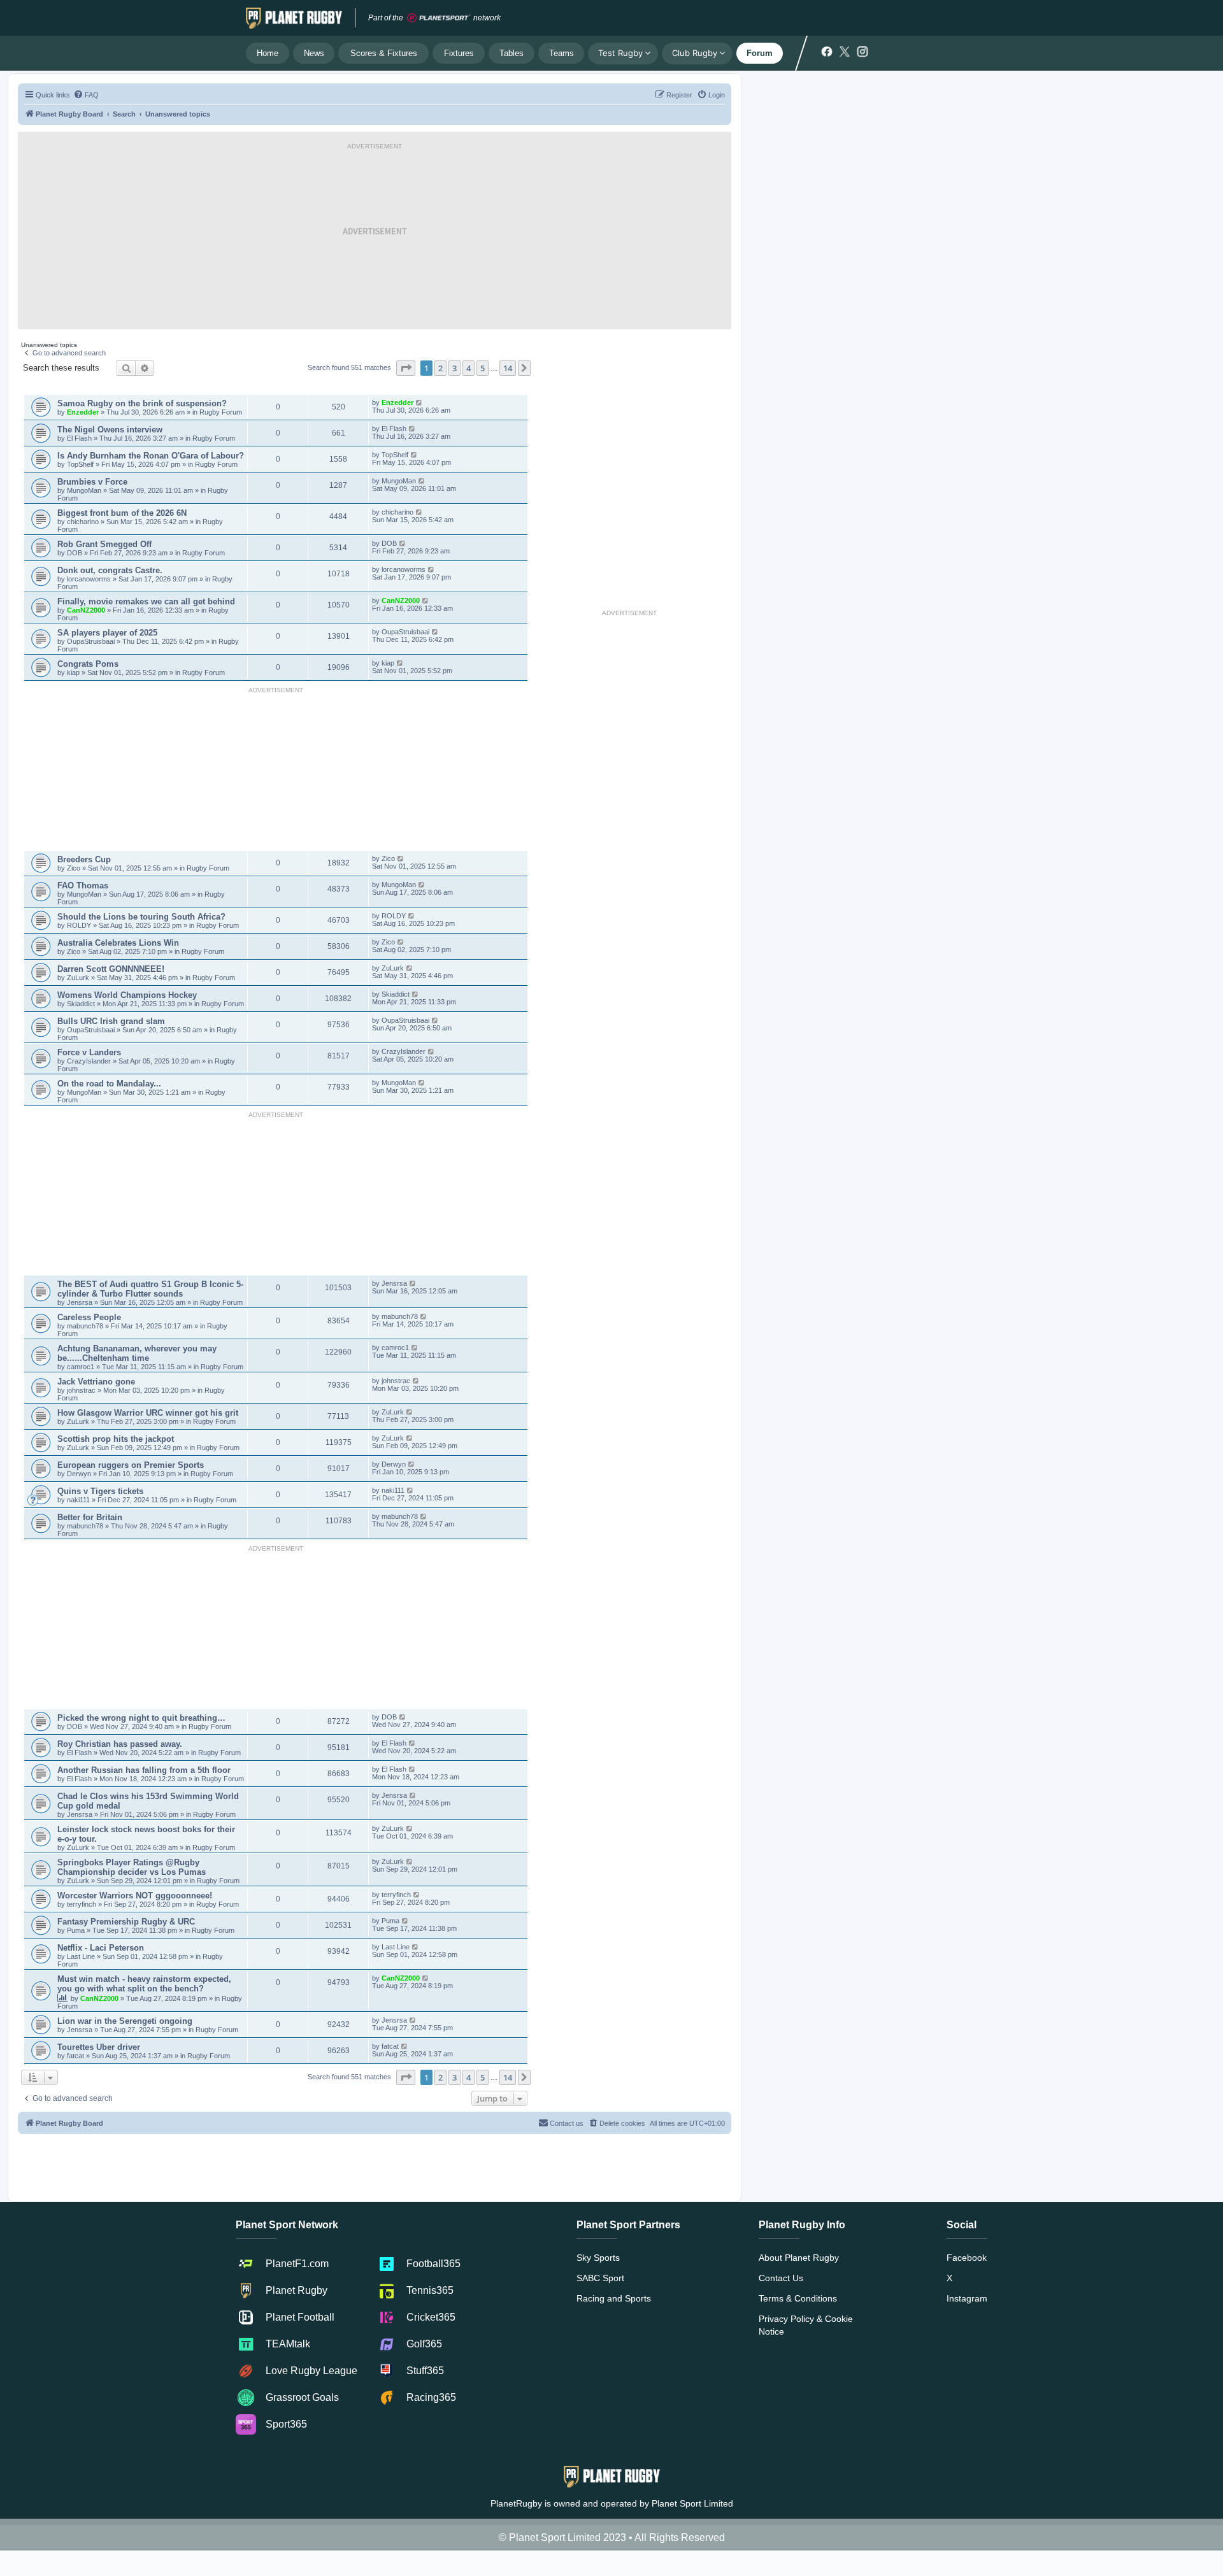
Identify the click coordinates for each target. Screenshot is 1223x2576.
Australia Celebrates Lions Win (118, 943)
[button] (406, 368)
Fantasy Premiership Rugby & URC (126, 1922)
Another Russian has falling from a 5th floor (144, 1770)
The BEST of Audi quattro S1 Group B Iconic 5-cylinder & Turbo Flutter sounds (150, 1289)
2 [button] (440, 368)
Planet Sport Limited (692, 2503)
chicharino (83, 522)
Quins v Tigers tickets (100, 1491)
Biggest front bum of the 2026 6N (122, 513)
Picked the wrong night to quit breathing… (141, 1718)
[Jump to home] (294, 18)
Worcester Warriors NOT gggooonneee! (135, 1896)
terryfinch (82, 1904)
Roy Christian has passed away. (120, 1744)
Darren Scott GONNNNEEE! (111, 969)
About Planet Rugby (799, 2258)
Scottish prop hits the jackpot (116, 1439)
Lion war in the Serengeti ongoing (125, 2021)
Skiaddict (82, 1004)
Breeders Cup (84, 859)
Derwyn (80, 1474)
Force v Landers (89, 1052)
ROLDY (79, 925)
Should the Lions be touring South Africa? (141, 917)
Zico (75, 868)
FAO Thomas (83, 886)
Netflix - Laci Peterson (101, 1948)
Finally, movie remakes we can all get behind (146, 601)
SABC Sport (600, 2278)
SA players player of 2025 (107, 633)
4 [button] (468, 368)
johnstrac (82, 1390)
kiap (74, 672)
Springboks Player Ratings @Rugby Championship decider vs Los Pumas (132, 1867)
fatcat (76, 2056)
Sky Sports (598, 2258)
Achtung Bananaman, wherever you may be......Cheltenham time (137, 1353)
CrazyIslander (90, 1061)
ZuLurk (78, 978)
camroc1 (82, 1367)
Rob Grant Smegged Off (104, 544)
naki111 (78, 1500)
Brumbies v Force (92, 482)
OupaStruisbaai (92, 641)
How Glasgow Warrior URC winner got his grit (148, 1413)
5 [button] (483, 368)
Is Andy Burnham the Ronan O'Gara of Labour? (151, 456)
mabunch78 (86, 1326)
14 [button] (508, 368)
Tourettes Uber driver (99, 2047)
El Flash (80, 438)
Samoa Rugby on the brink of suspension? (142, 403)
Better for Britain (90, 1517)
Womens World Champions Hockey (127, 995)
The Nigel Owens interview (110, 430)
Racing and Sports (614, 2298)
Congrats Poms (88, 664)
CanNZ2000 (86, 610)
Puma (77, 1930)
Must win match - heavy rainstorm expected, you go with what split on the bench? (144, 1984)
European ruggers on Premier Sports (131, 1465)
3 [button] (454, 368)
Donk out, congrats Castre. (110, 570)
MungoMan (84, 490)
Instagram (967, 2298)
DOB (75, 553)
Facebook (967, 2258)
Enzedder (83, 412)
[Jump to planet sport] (439, 18)
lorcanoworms (90, 579)
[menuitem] (86, 95)
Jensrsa (81, 1302)
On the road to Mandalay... (109, 1084)
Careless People (89, 1317)
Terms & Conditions (798, 2298)
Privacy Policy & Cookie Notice (806, 2325)
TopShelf (80, 464)
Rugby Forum (221, 412)
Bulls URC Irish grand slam (111, 1021)
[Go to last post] (419, 402)
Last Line (81, 1956)
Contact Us (781, 2278)
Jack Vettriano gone (96, 1382)
